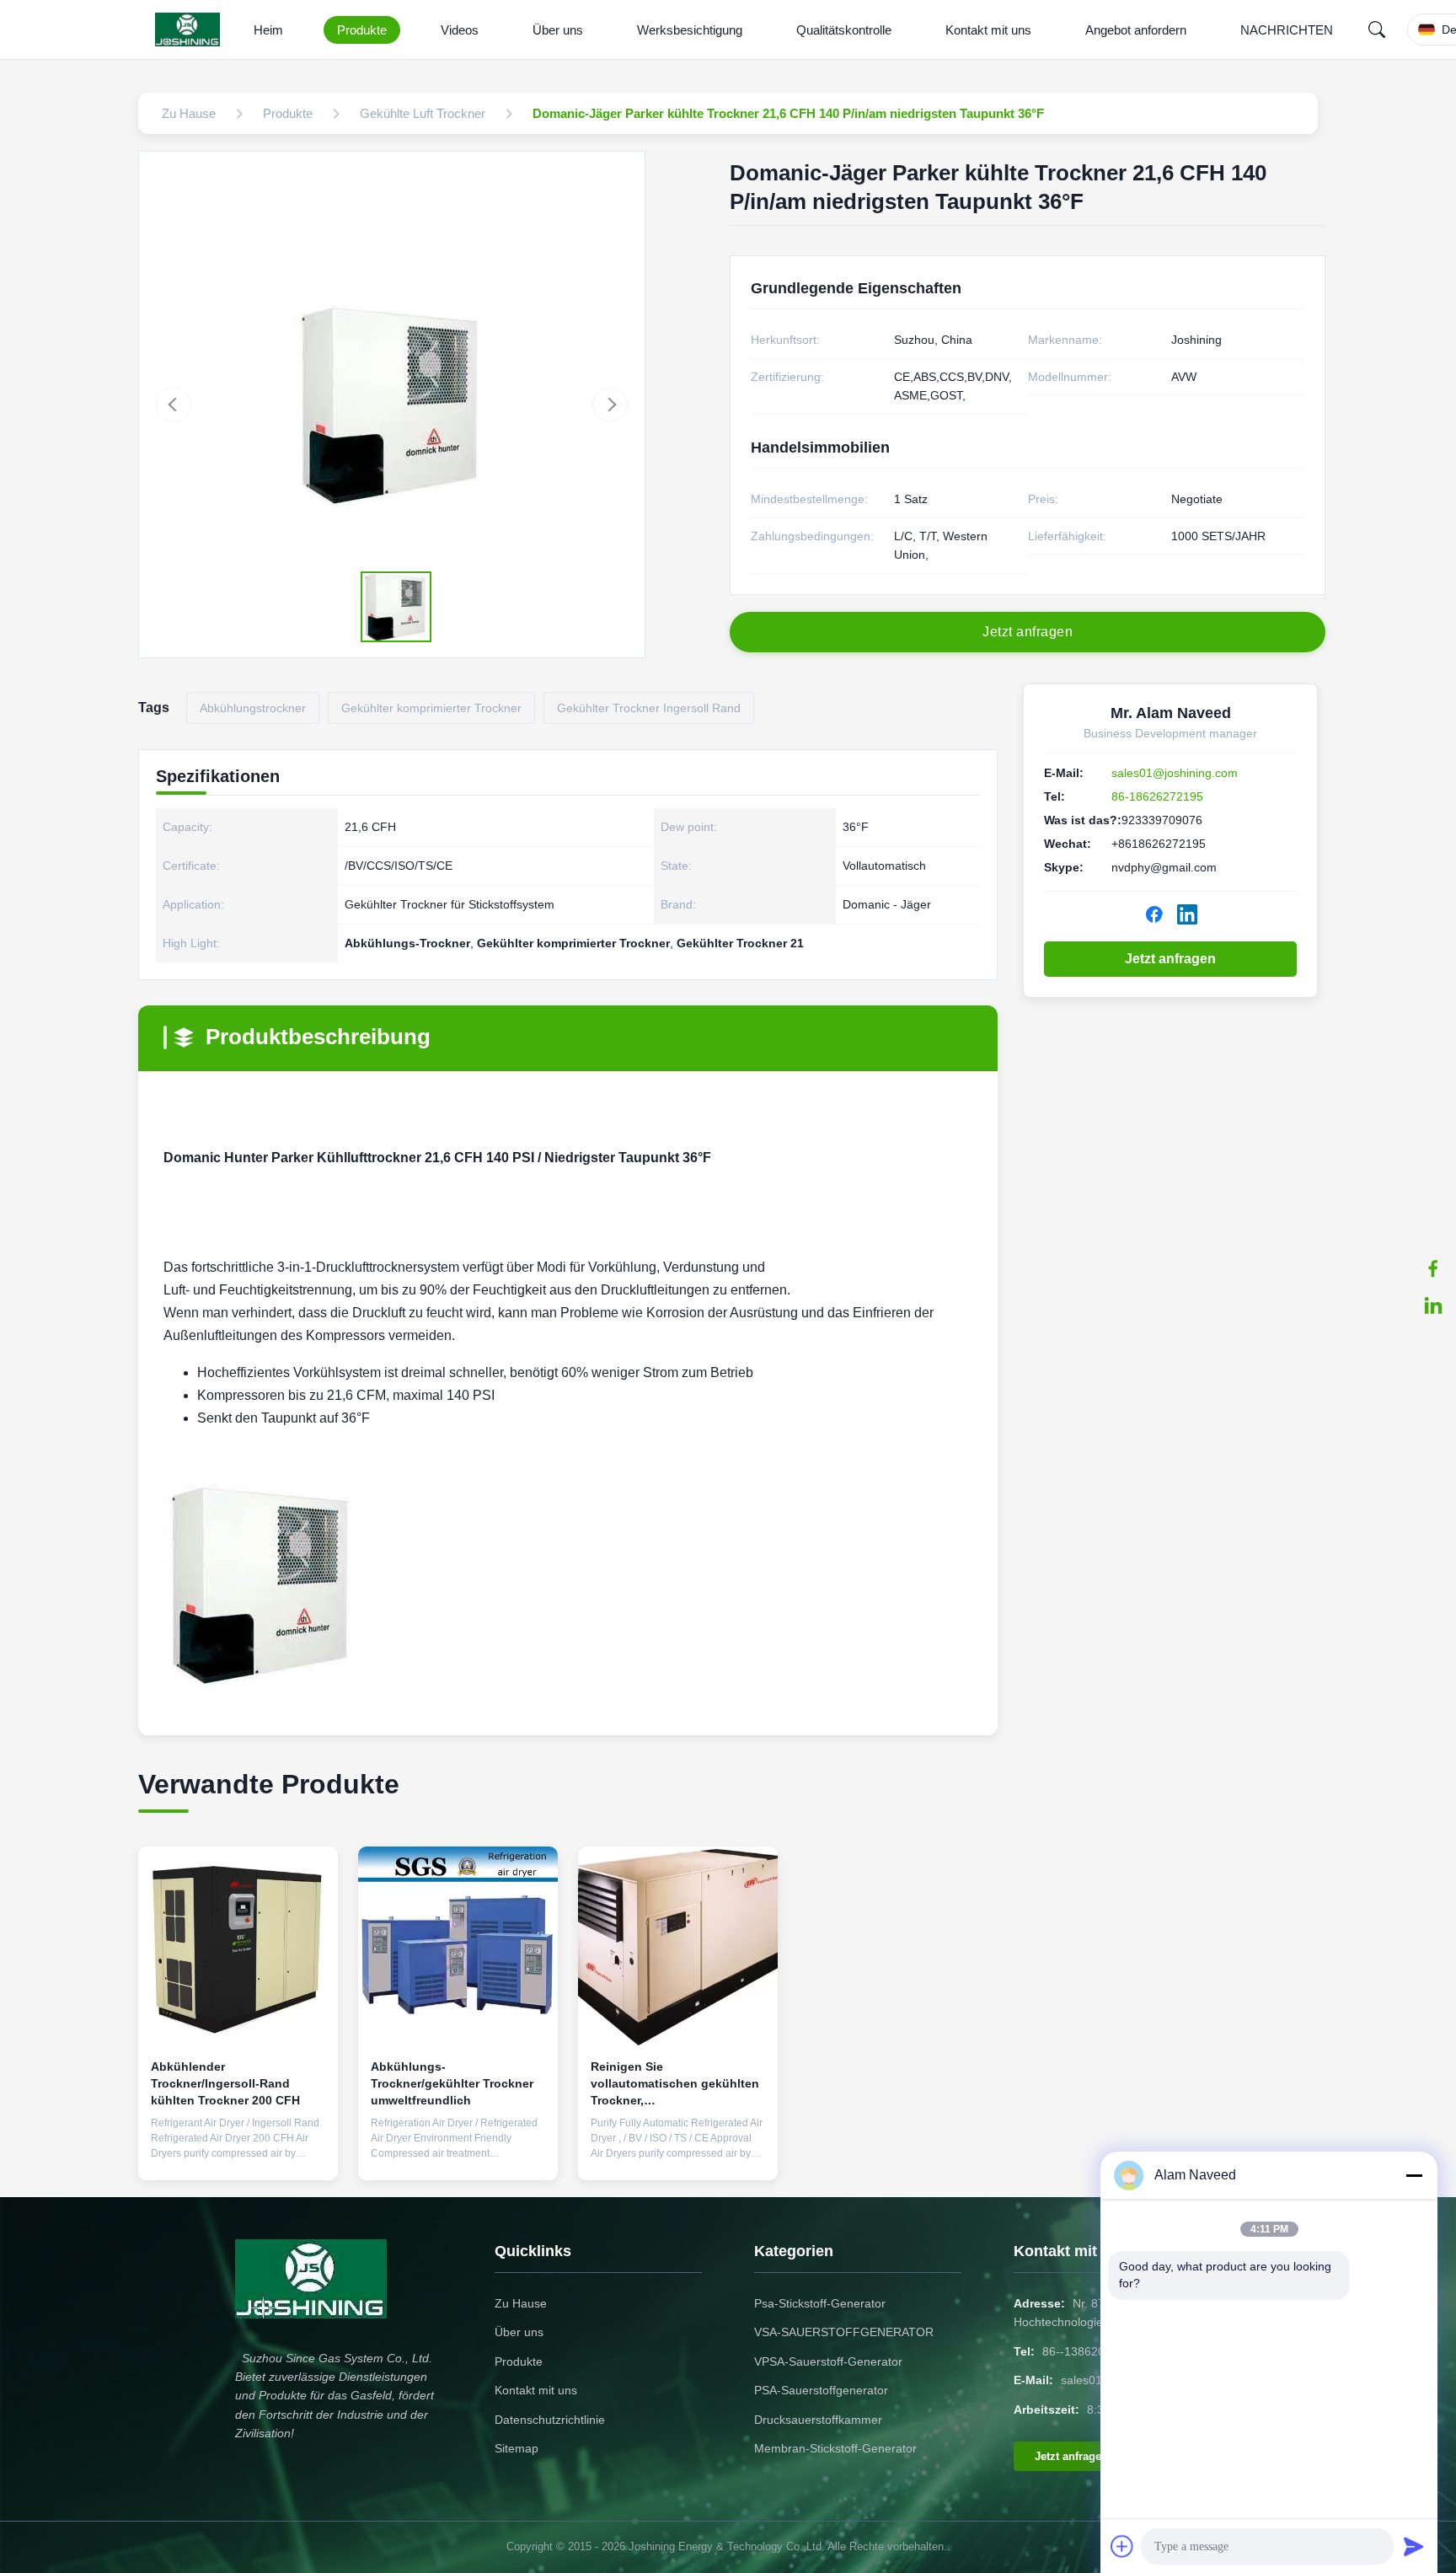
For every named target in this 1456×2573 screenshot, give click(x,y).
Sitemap (517, 2448)
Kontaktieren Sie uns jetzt (238, 2154)
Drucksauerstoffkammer (818, 2420)
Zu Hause (521, 2303)
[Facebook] (1433, 1268)
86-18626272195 (1157, 796)
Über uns (558, 30)
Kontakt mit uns (988, 30)
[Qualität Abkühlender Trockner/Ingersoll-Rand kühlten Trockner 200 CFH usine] (238, 1946)
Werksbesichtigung (690, 30)
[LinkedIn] (1433, 1305)
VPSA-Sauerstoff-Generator (828, 2361)
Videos (460, 30)
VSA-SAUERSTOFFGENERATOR (844, 2332)
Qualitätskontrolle (844, 30)
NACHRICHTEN (1287, 30)
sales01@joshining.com (1175, 773)
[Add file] (1122, 2546)
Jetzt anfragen (1170, 959)
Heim (268, 30)
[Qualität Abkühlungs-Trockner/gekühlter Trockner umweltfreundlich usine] (458, 1946)
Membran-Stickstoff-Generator (835, 2448)
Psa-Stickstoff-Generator (820, 2303)
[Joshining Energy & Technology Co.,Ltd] (191, 29)
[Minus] (1414, 2175)
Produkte (362, 30)
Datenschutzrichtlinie (550, 2420)
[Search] (1377, 29)
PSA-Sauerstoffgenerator (821, 2390)
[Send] (1414, 2546)
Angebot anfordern (1136, 30)
